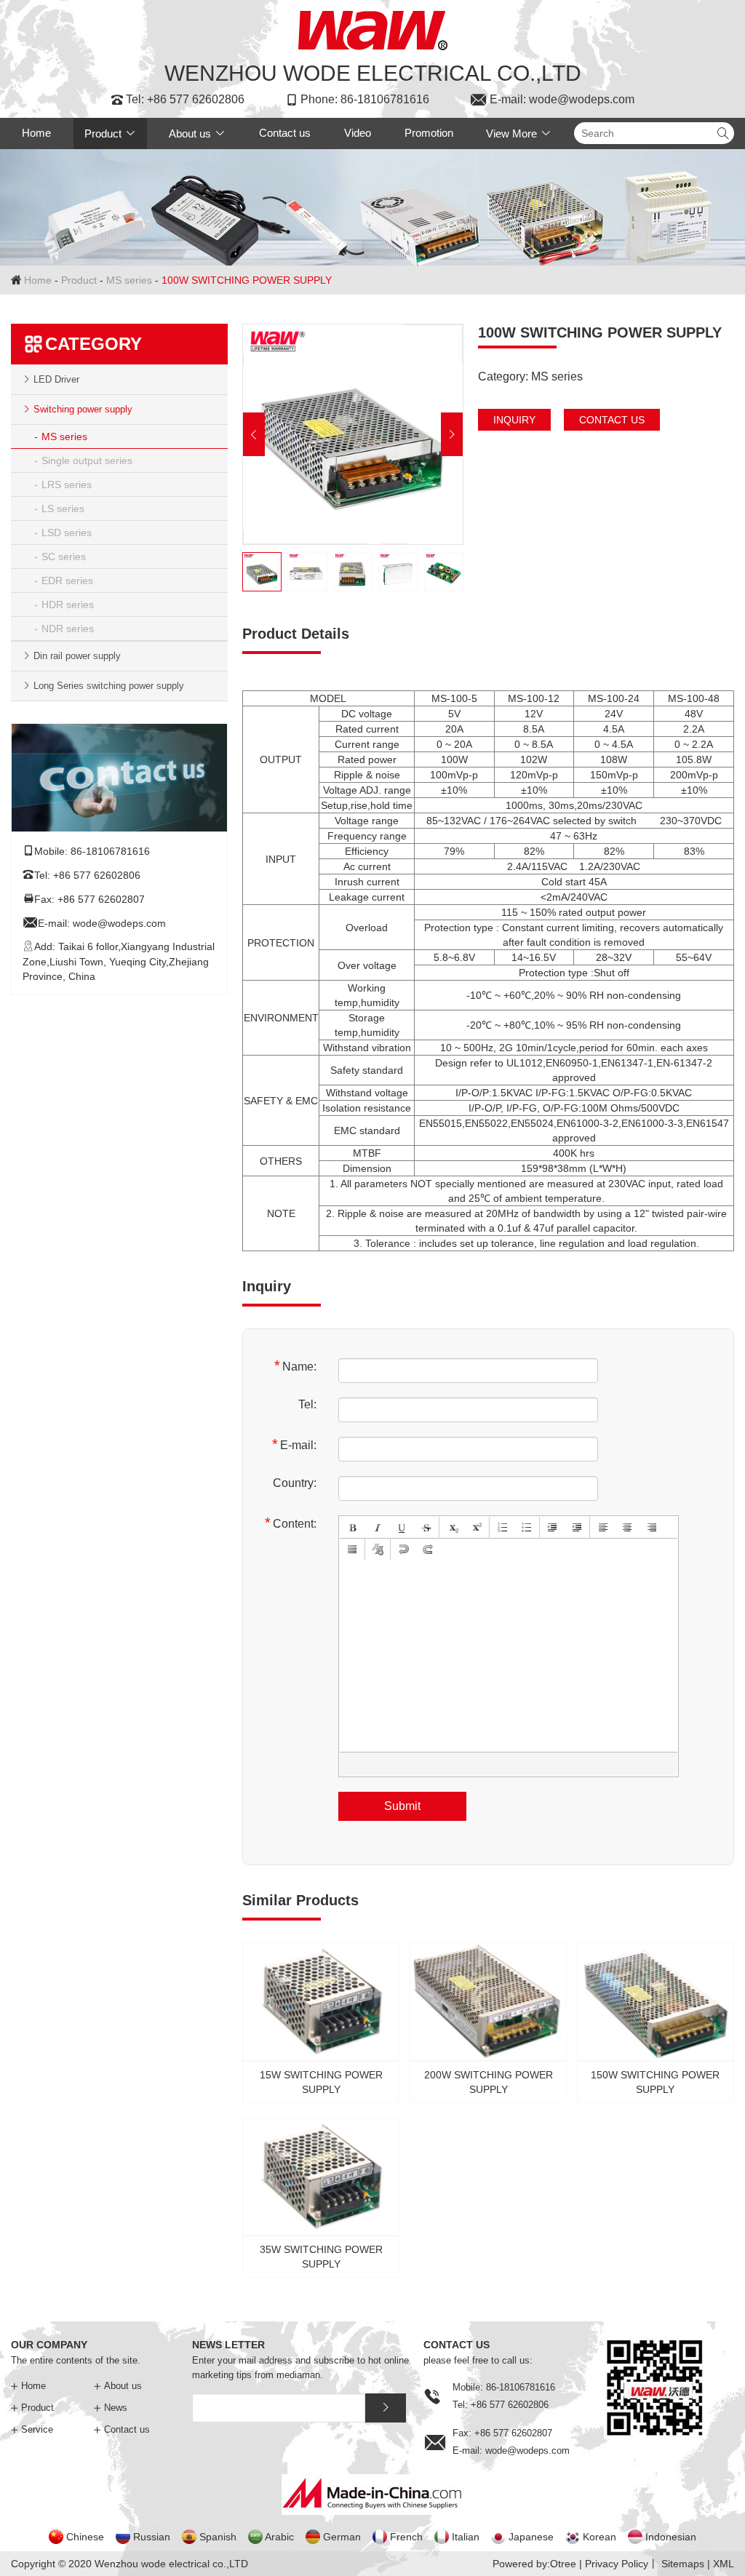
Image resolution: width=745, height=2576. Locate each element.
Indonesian (671, 2537)
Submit (402, 1806)
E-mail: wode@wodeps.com (552, 100)
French (406, 2537)
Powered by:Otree (534, 2564)
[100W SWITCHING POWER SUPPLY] (353, 434)
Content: (291, 1523)
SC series (64, 557)
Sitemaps (683, 2564)
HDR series (68, 605)
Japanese (531, 2537)
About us (197, 133)
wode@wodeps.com (119, 923)
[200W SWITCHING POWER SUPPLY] (488, 2021)
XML (724, 2564)
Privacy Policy (617, 2564)
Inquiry (514, 420)
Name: (295, 1366)
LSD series (67, 533)
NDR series (68, 629)
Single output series (87, 460)
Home (36, 133)
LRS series (67, 485)
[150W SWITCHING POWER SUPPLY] (656, 2021)
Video (358, 133)
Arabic (279, 2537)
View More (519, 133)
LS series (63, 509)
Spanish (218, 2537)
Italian (466, 2537)
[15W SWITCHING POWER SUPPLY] (321, 2021)
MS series (129, 280)
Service (32, 2429)
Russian (152, 2537)
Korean (599, 2537)
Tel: (307, 1404)
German (342, 2537)
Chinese (85, 2537)
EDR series (67, 581)
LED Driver (56, 379)
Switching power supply (83, 409)
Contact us (285, 133)
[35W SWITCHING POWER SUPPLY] (321, 2196)
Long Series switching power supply (109, 686)
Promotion (429, 133)
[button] (254, 434)
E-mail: (294, 1444)
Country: (295, 1483)
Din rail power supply (77, 656)
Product (110, 133)
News (111, 2408)
